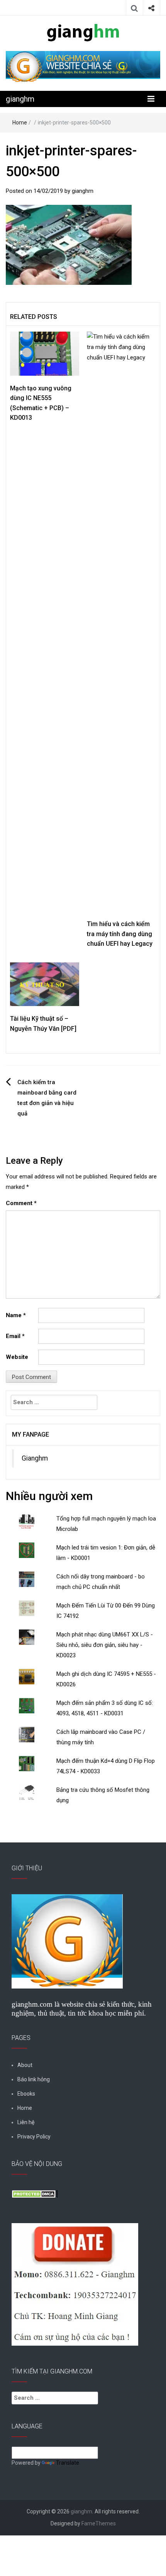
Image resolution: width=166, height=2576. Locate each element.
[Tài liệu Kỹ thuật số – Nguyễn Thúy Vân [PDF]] (45, 984)
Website (17, 1357)
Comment (21, 1203)
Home (20, 123)
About (25, 2065)
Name (16, 1315)
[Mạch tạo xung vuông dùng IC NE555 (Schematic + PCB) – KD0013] (45, 353)
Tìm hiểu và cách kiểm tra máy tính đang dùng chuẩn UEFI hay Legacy (120, 934)
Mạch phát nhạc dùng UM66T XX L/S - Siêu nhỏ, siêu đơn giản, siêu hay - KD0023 (105, 1645)
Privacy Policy (34, 2137)
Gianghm (35, 1458)
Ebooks (26, 2094)
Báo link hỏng (34, 2079)
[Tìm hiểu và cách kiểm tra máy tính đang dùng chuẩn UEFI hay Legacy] (121, 621)
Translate (68, 2463)
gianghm (20, 99)
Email (15, 1336)
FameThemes (99, 2523)
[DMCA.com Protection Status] (35, 2193)
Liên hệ (26, 2122)
